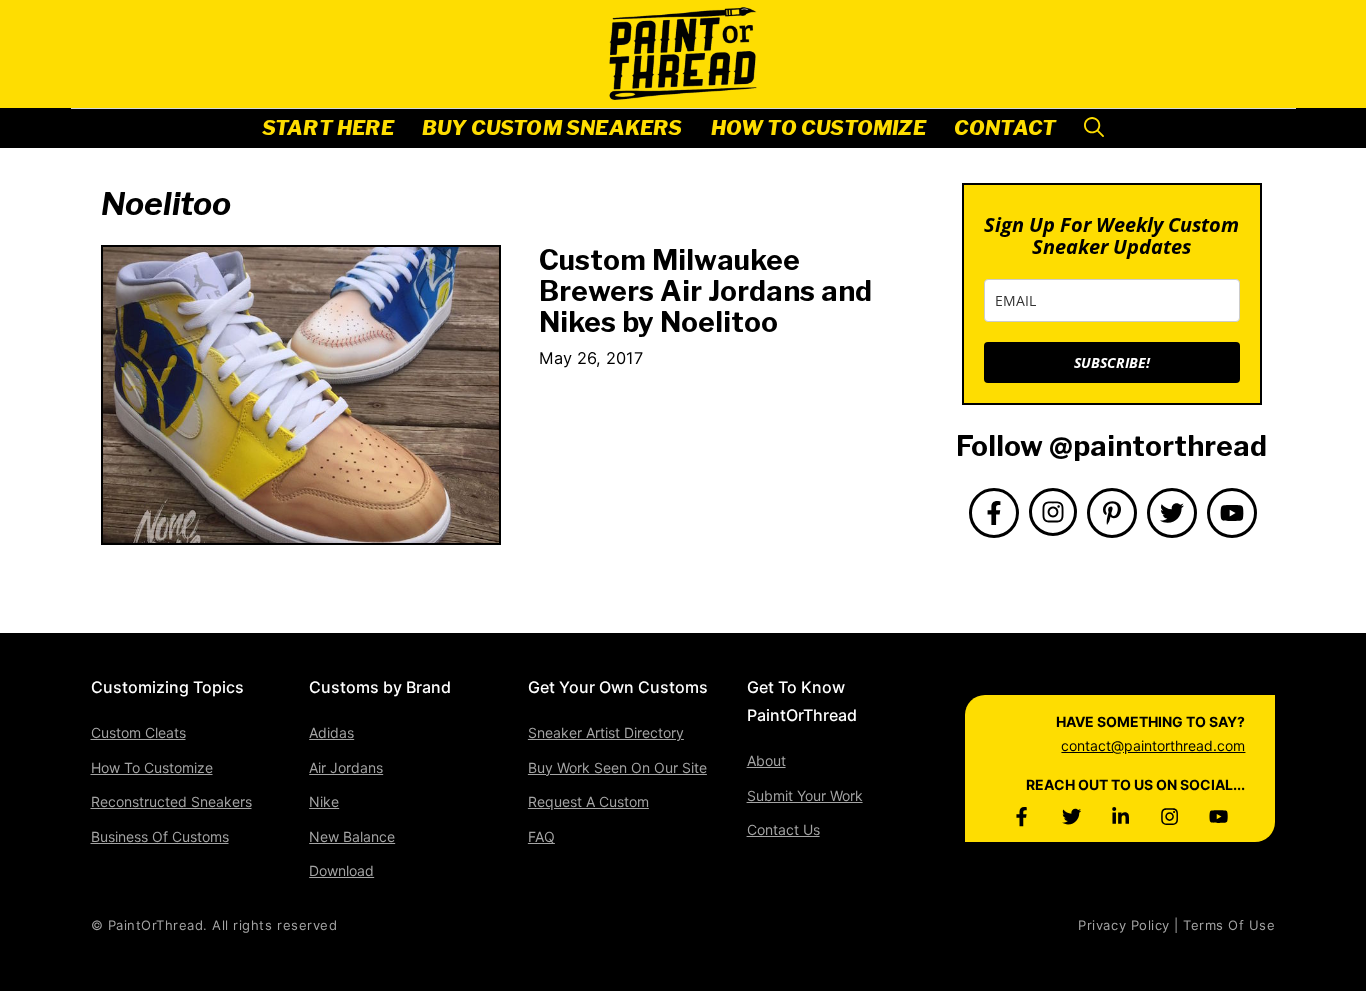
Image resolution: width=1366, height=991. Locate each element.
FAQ (541, 836)
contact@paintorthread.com (1153, 745)
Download (341, 870)
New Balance (352, 836)
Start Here (328, 128)
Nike (324, 801)
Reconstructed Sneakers (171, 801)
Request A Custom (588, 801)
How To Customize (818, 128)
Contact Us (783, 829)
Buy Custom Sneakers (552, 128)
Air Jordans (346, 767)
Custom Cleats (138, 732)
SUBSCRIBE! (1112, 362)
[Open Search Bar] (1094, 128)
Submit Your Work (805, 795)
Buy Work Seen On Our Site (617, 767)
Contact (1005, 128)
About (766, 760)
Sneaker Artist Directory (606, 732)
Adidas (331, 732)
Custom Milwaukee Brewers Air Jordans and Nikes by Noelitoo (705, 291)
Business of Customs (160, 836)
